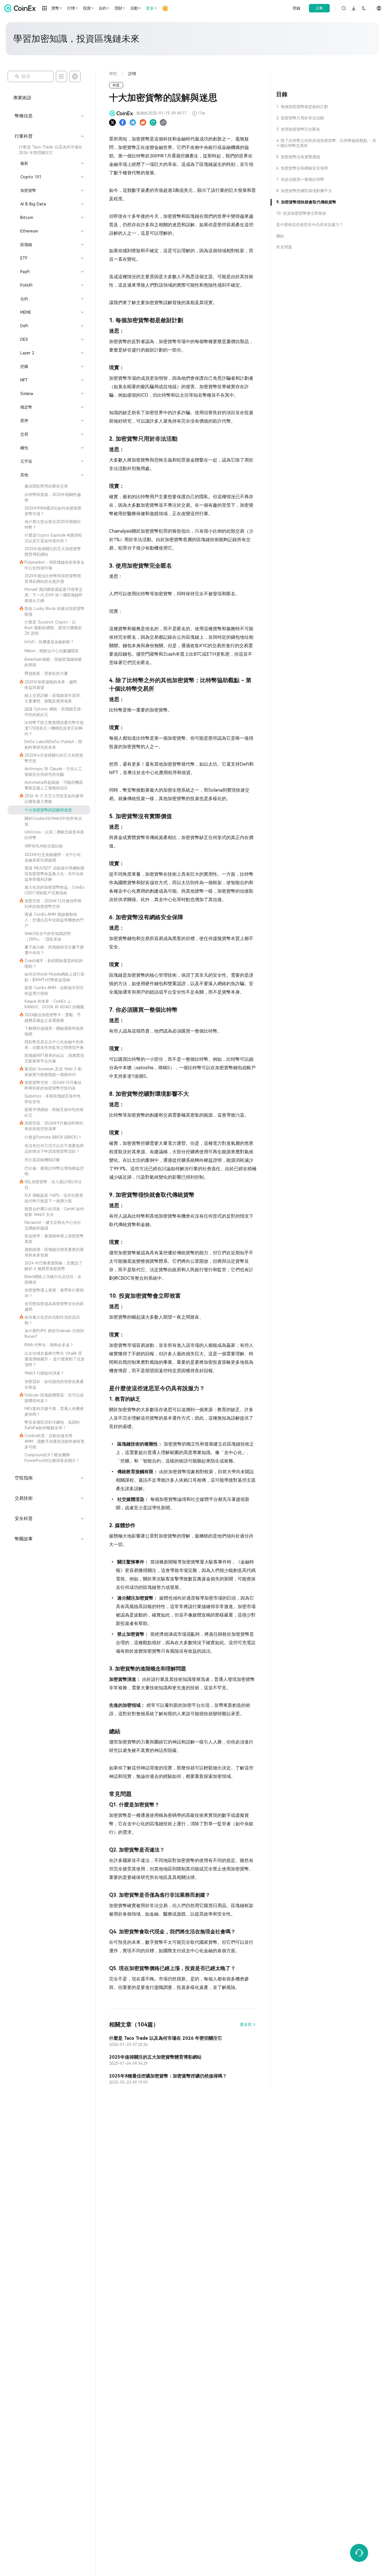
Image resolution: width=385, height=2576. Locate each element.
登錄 (297, 8)
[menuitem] (49, 150)
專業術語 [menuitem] (22, 98)
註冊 (319, 8)
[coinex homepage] (21, 8)
